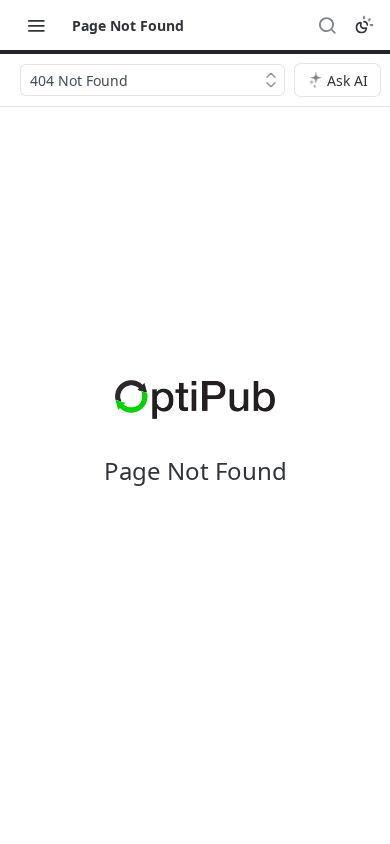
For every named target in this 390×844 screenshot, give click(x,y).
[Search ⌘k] (327, 25)
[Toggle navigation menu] (36, 25)
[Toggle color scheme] (364, 25)
